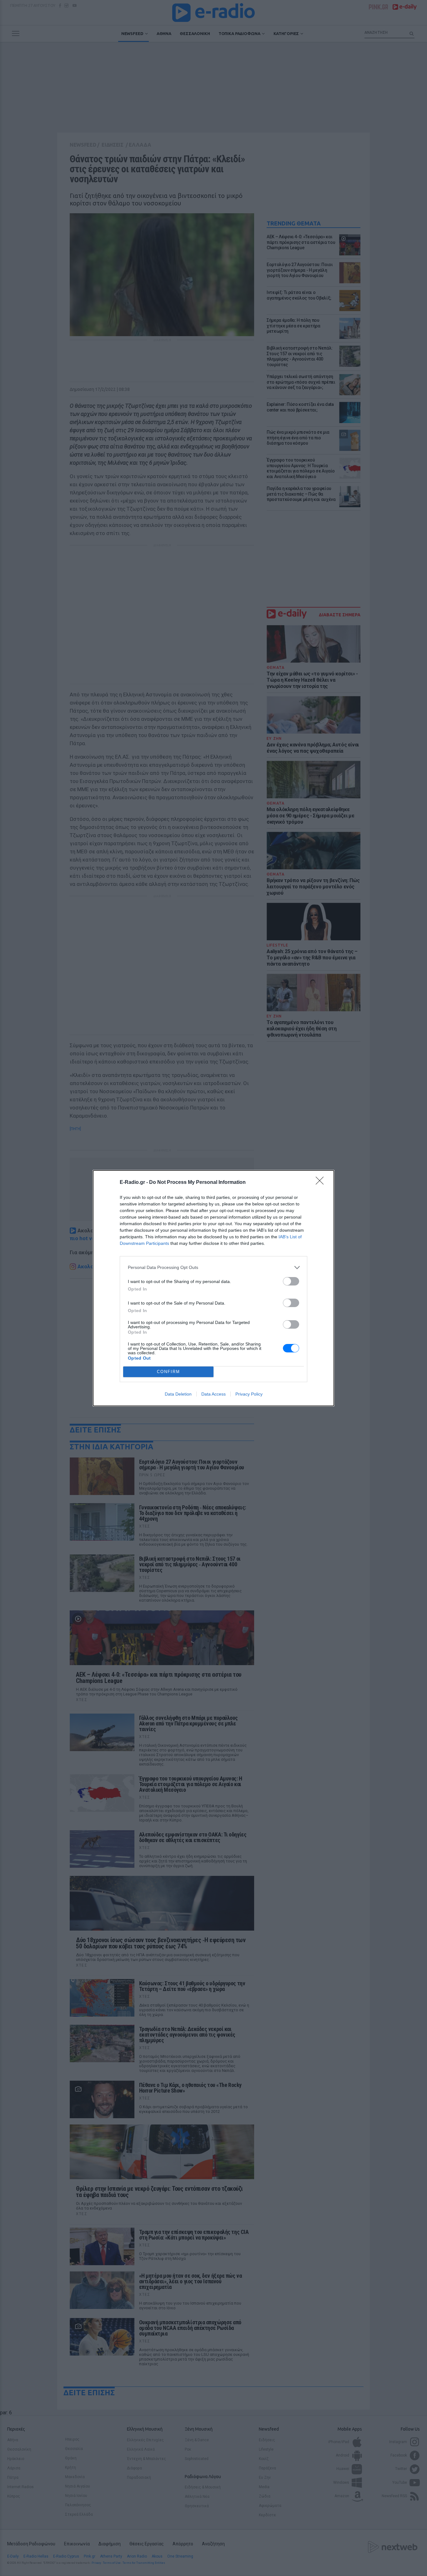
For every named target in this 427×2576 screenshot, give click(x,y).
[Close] (322, 1183)
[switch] (291, 1281)
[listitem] (213, 1268)
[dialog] (213, 1288)
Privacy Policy (249, 1394)
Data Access (213, 1394)
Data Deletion (178, 1394)
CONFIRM (168, 1372)
